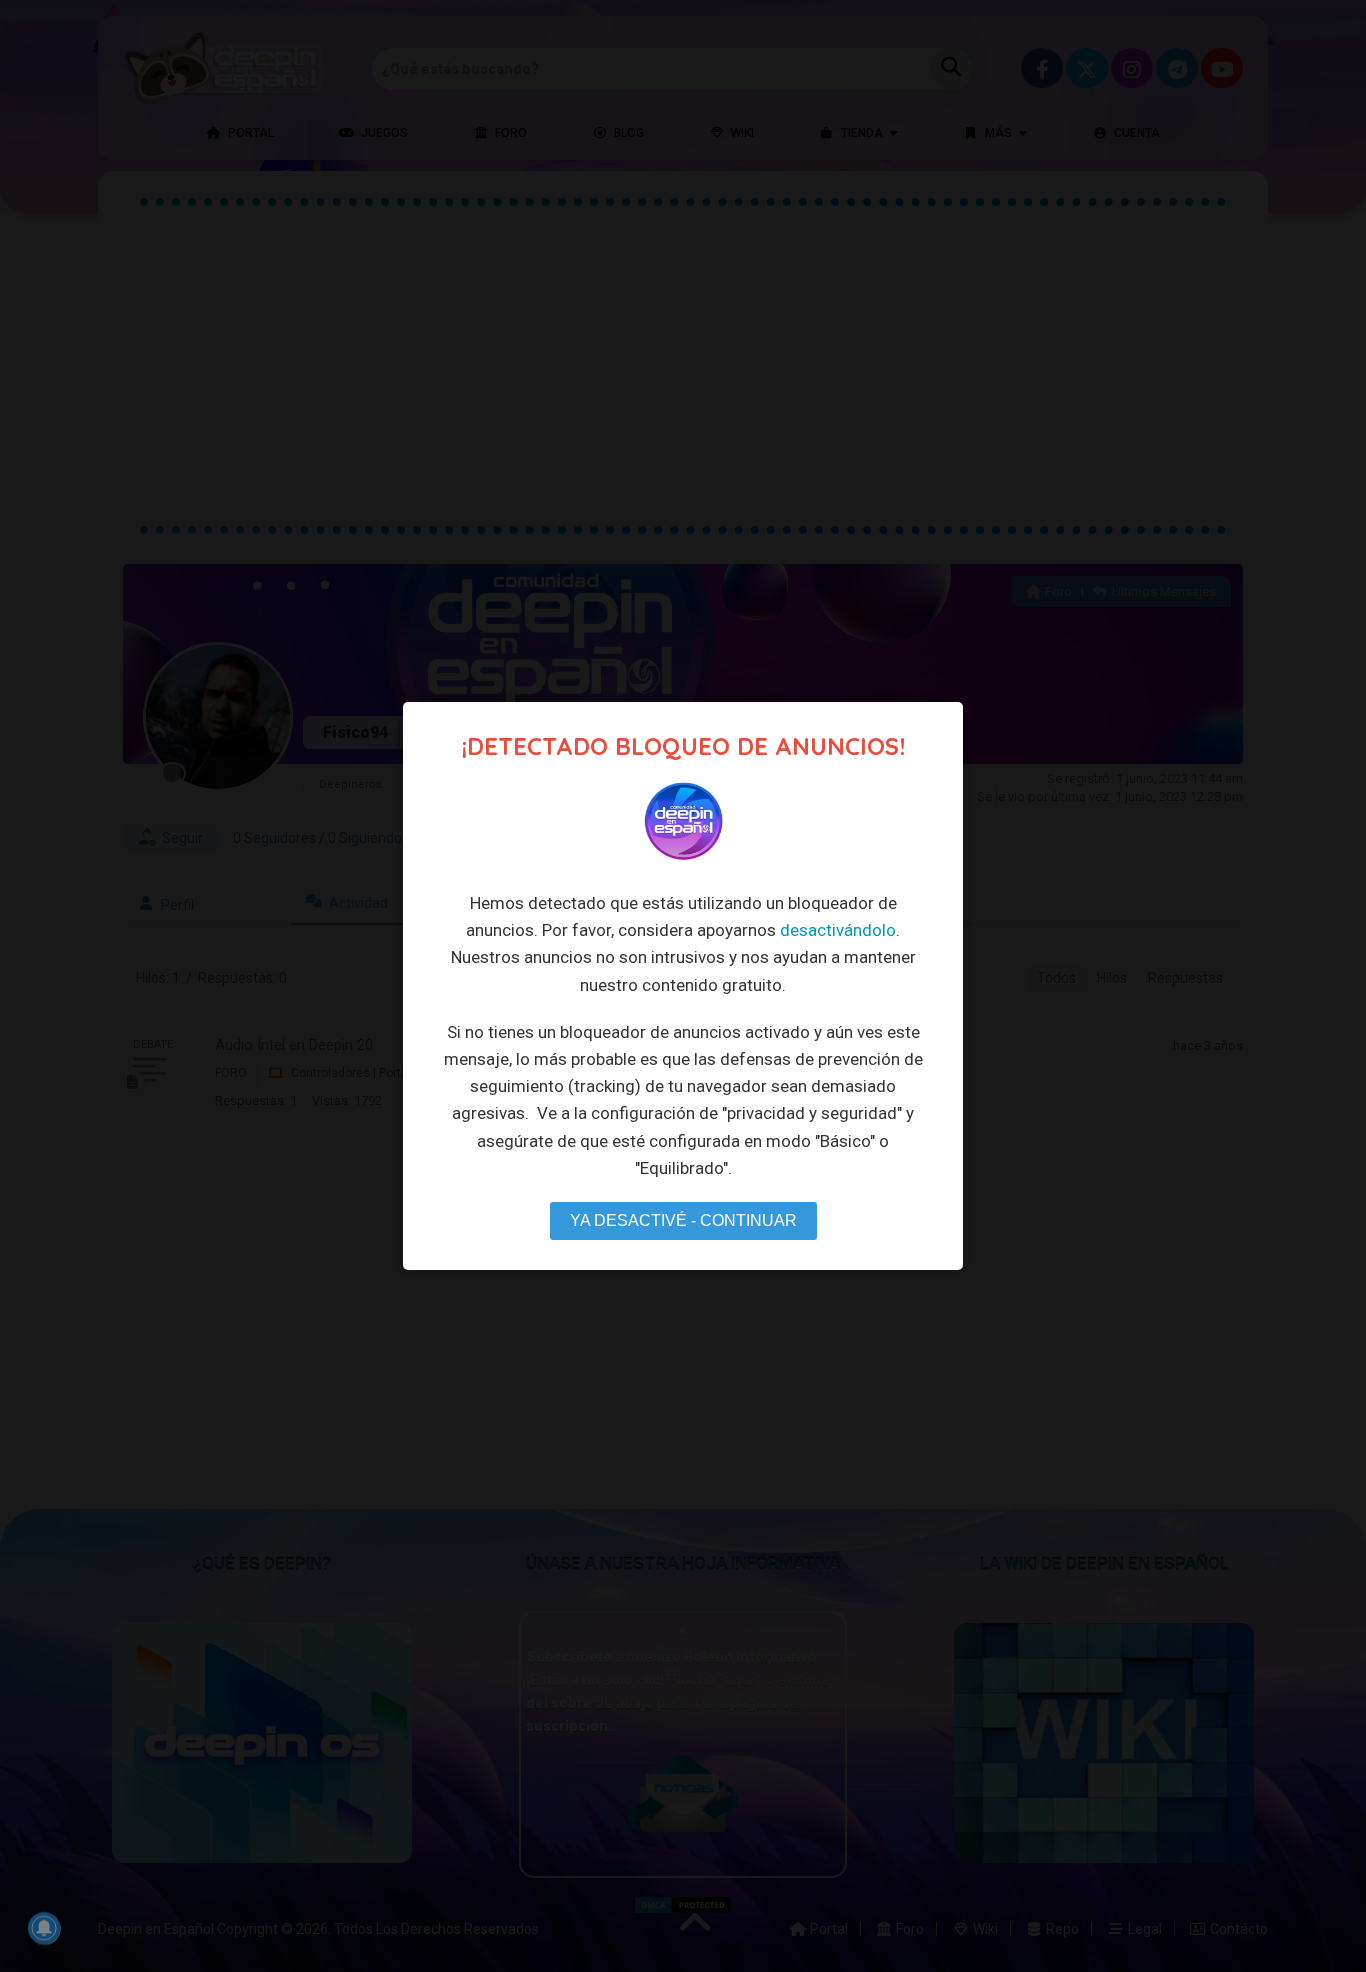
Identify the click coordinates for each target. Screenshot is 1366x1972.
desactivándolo (838, 930)
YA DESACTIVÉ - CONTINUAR (683, 1220)
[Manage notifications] (44, 1928)
